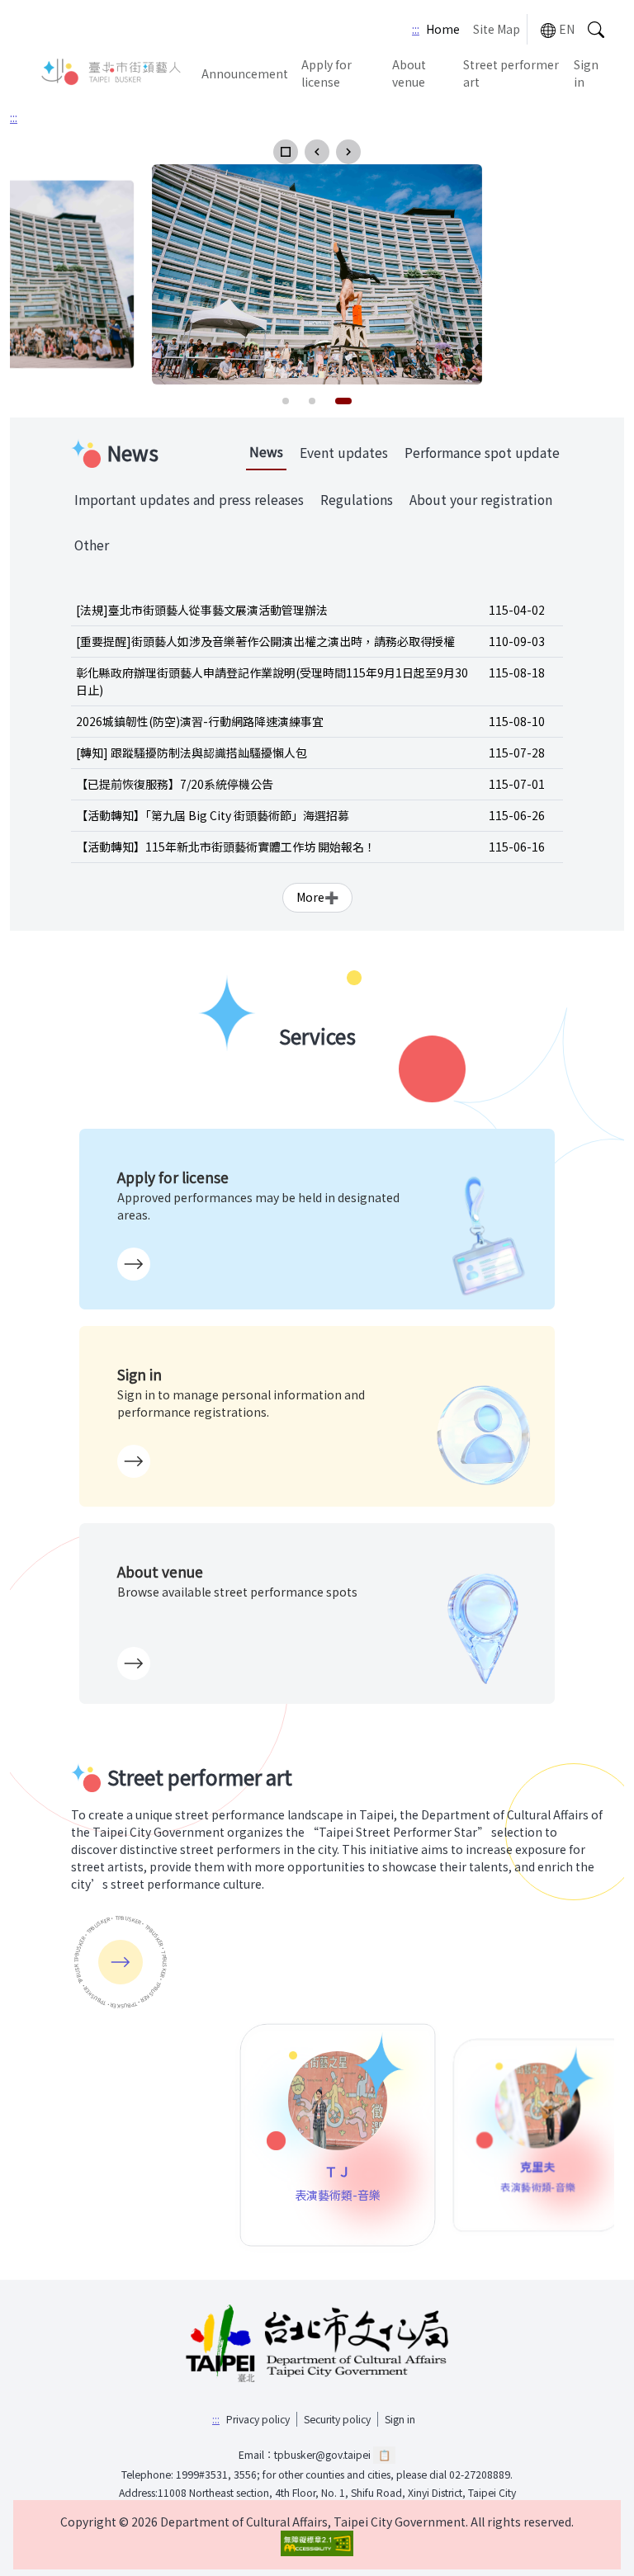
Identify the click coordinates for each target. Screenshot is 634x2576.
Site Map (497, 29)
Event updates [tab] (344, 453)
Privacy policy (258, 2419)
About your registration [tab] (481, 500)
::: (416, 29)
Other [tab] (92, 545)
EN (567, 29)
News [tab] (266, 452)
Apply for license (326, 73)
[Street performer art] (121, 1962)
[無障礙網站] (317, 2543)
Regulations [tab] (357, 500)
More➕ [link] (317, 897)
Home (443, 29)
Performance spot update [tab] (482, 453)
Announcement (245, 73)
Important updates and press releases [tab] (189, 500)
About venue (409, 73)
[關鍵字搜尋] (596, 29)
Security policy (337, 2419)
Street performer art (511, 73)
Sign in (586, 73)
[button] (286, 152)
